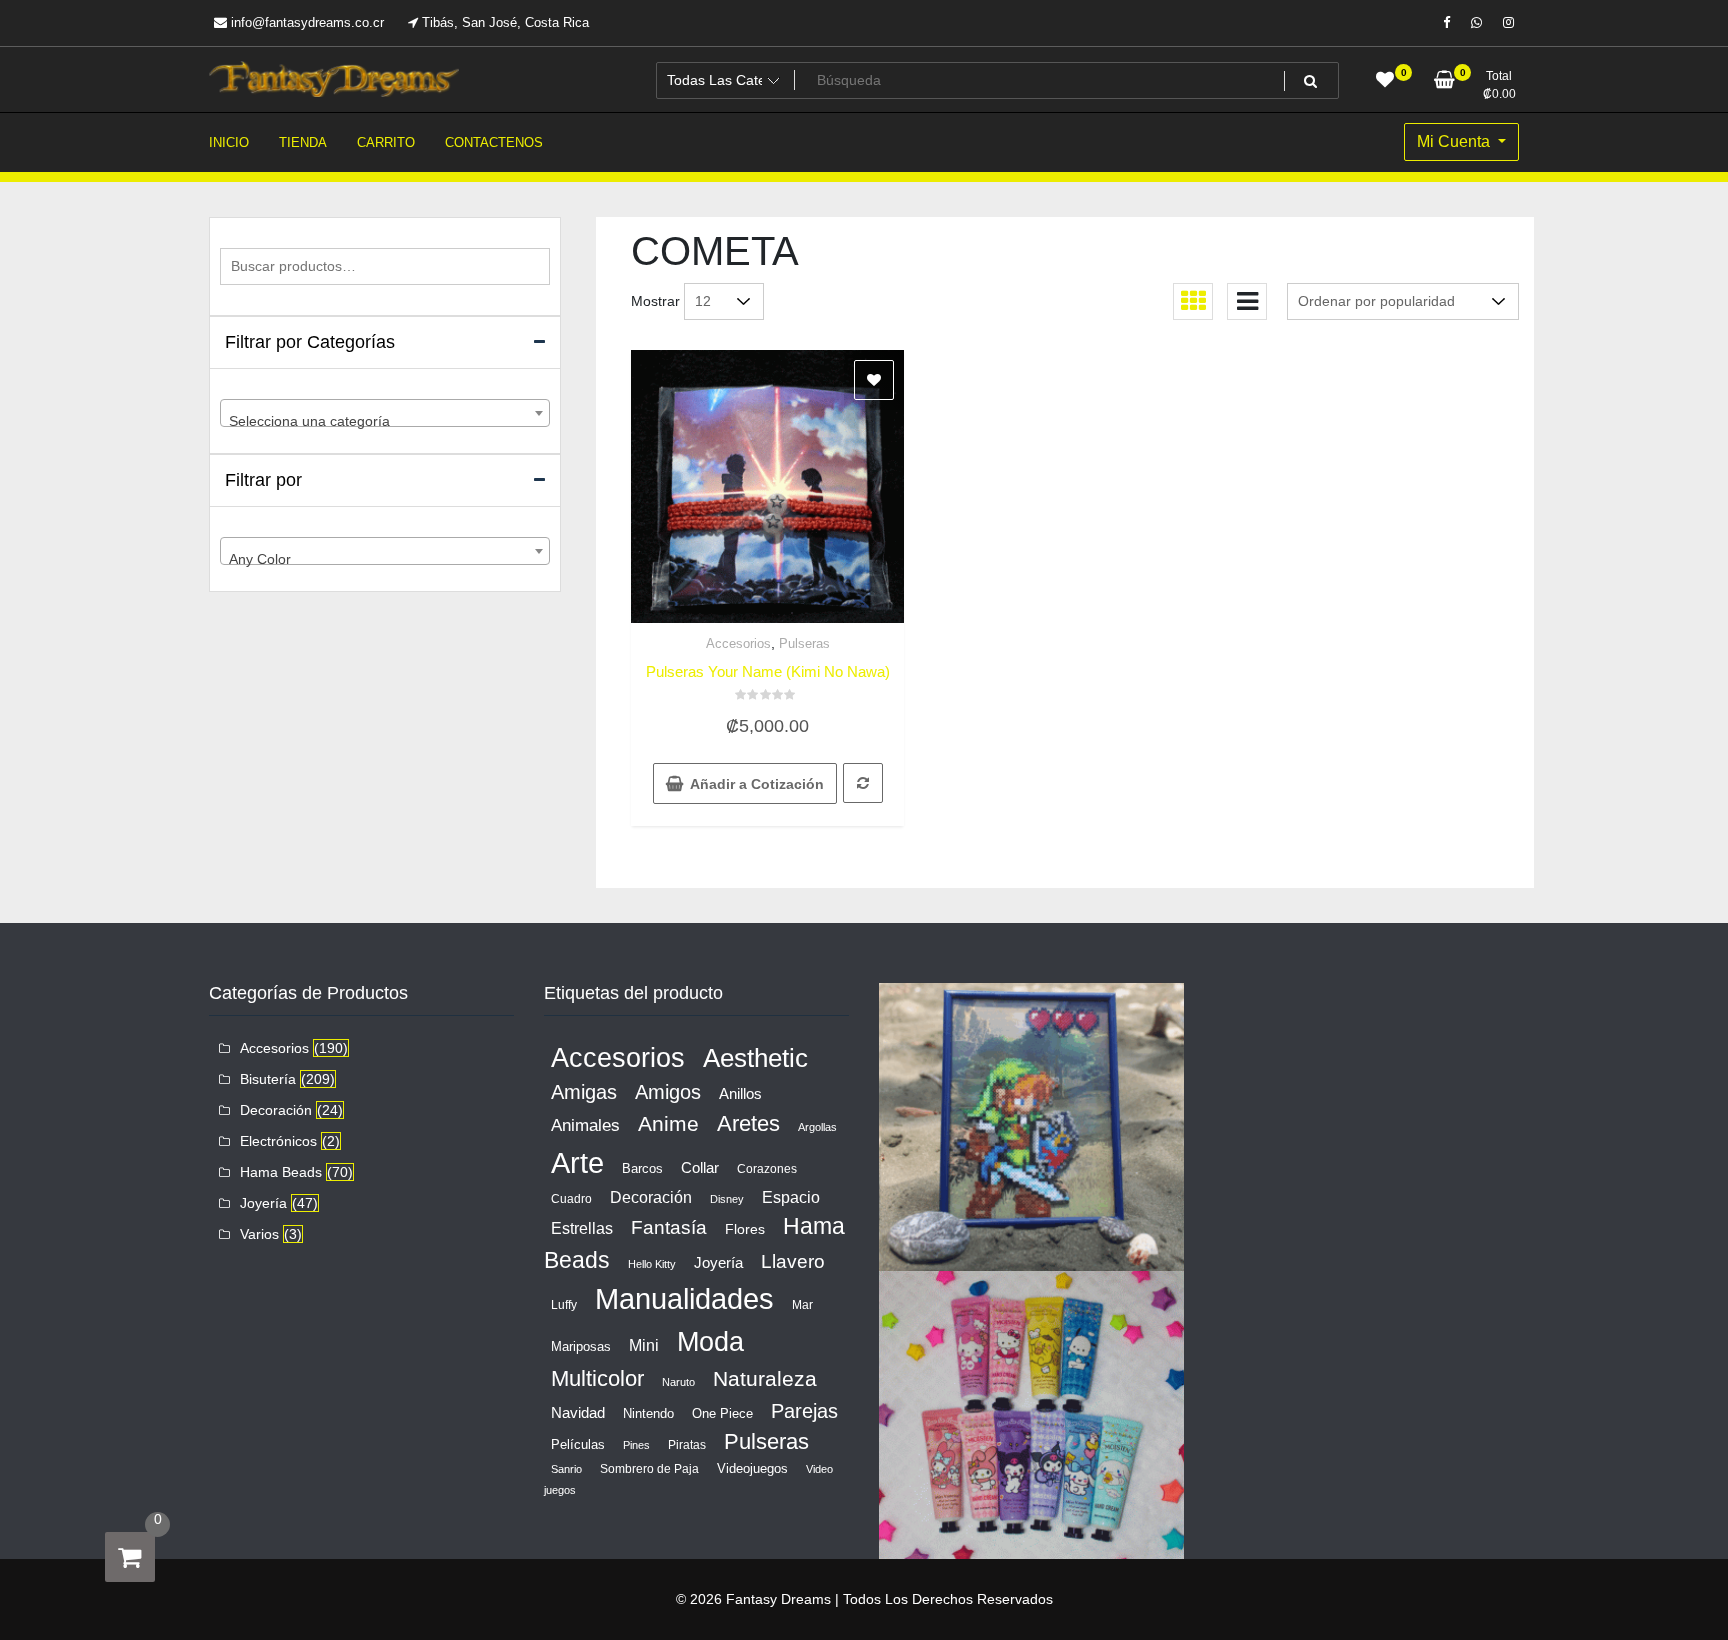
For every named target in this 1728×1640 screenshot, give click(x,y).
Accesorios (738, 643)
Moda (710, 1341)
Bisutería (268, 1079)
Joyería (263, 1203)
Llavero (793, 1261)
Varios (259, 1234)
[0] (130, 1557)
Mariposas (581, 1346)
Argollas (817, 1127)
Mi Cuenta (1455, 141)
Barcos (642, 1168)
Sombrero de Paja (649, 1469)
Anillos (740, 1094)
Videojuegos (752, 1468)
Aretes (748, 1123)
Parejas (804, 1411)
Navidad (578, 1412)
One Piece (722, 1413)
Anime (668, 1123)
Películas (578, 1444)
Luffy (564, 1305)
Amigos (668, 1092)
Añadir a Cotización (757, 784)
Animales (585, 1125)
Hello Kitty (652, 1264)
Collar (700, 1167)
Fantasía (669, 1227)
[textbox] (385, 421)
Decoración (276, 1110)
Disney (727, 1199)
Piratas (687, 1445)
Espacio (791, 1197)
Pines (636, 1445)
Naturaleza (765, 1378)
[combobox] (385, 413)
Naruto (678, 1382)
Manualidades (684, 1299)
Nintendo (648, 1413)
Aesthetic (755, 1058)
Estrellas (582, 1228)
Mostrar (655, 301)
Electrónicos (278, 1141)
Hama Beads (281, 1172)
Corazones (767, 1169)
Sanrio (566, 1469)
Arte (577, 1162)
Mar (802, 1305)
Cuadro (571, 1199)
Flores (745, 1229)
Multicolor (597, 1378)
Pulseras (804, 643)
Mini (644, 1345)
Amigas (584, 1092)
